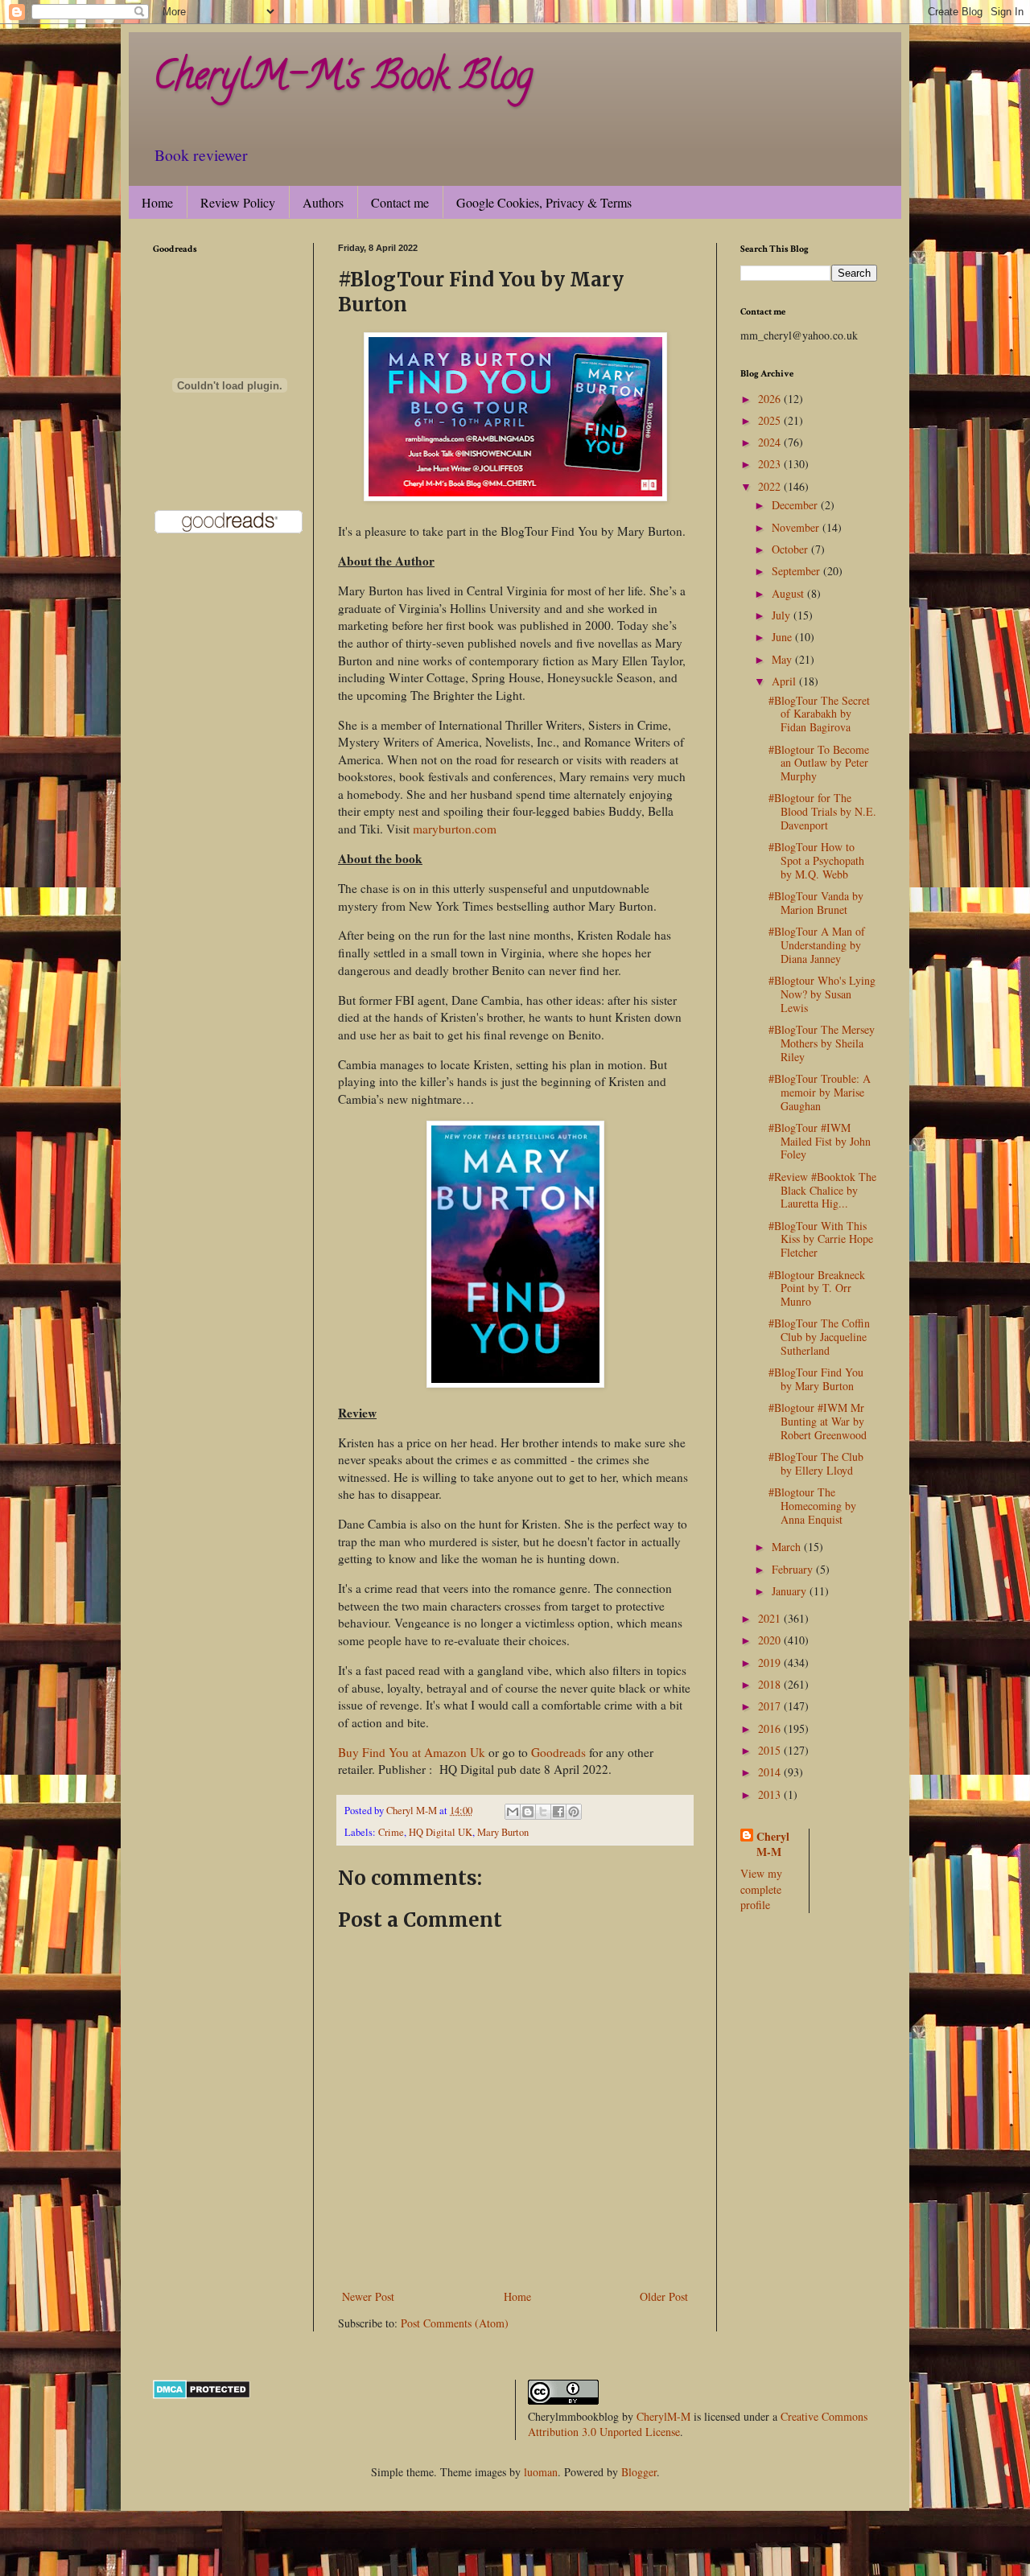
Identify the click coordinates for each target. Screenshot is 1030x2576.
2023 (771, 464)
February (794, 1569)
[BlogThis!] (528, 1812)
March (788, 1547)
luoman (541, 2472)
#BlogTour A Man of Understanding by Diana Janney (817, 945)
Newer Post (368, 2296)
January (791, 1591)
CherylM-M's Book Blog (343, 80)
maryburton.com (455, 829)
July (783, 615)
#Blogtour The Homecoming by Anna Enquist (812, 1506)
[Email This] (513, 1812)
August (789, 593)
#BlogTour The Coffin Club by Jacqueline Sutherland (819, 1337)
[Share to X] (543, 1812)
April (785, 681)
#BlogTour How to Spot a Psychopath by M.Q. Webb (816, 860)
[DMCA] (202, 2395)
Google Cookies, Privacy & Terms (544, 202)
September (797, 571)
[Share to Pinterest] (574, 1812)
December (796, 505)
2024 (771, 442)
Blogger (639, 2472)
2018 (771, 1684)
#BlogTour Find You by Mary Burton (816, 1379)
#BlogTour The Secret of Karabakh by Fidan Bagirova (819, 714)
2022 (771, 486)
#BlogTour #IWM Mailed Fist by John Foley (820, 1141)
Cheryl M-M (773, 1844)
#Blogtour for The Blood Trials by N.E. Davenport (822, 811)
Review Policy (238, 202)
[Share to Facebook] (558, 1812)
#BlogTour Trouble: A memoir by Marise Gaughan (820, 1092)
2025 (771, 420)
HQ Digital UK (441, 1832)
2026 (771, 399)
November (797, 527)
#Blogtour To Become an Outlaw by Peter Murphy (819, 763)
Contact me (400, 202)
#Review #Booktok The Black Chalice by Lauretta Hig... (822, 1190)
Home (157, 202)
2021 (771, 1618)
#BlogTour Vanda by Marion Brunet (816, 903)
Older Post (664, 2296)
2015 (771, 1750)
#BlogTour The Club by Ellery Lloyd (816, 1463)
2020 (771, 1640)
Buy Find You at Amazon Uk (412, 1752)
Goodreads (558, 1752)
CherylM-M (663, 2416)
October (791, 549)
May (783, 659)
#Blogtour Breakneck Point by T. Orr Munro (817, 1288)
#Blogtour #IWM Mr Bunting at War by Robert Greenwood (818, 1421)
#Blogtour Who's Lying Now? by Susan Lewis (822, 994)
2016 (771, 1728)
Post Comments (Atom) (455, 2323)
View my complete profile (761, 1889)
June (783, 637)
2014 (771, 1772)
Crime (391, 1832)
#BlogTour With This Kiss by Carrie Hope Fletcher (821, 1239)
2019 (771, 1662)
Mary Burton (503, 1832)
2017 (771, 1706)
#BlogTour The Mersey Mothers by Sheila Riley (822, 1043)
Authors (323, 202)
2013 (771, 1794)
